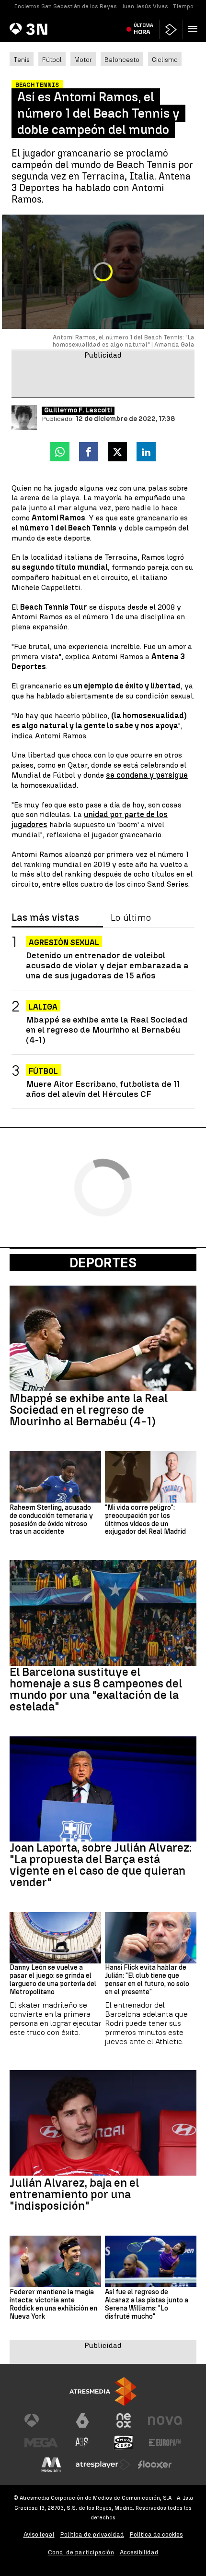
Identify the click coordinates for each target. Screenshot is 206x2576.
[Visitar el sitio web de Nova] (165, 2420)
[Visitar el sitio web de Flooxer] (155, 2465)
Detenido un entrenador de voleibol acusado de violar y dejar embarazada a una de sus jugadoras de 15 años (107, 965)
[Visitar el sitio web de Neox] (124, 2420)
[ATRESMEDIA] (103, 2391)
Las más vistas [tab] (45, 918)
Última (143, 29)
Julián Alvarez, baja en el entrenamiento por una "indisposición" (74, 2194)
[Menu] (195, 29)
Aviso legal (39, 2534)
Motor (83, 60)
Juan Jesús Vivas (145, 6)
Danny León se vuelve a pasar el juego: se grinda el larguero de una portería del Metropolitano (53, 1980)
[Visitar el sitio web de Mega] (41, 2443)
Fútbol (52, 60)
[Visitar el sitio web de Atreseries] (82, 2443)
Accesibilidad (139, 2552)
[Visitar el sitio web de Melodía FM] (51, 2465)
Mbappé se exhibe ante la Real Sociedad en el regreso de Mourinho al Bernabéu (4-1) (107, 1029)
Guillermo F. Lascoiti (78, 410)
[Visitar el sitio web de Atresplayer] (103, 2465)
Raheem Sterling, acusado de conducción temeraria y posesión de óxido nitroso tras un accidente (51, 1520)
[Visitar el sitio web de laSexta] (82, 2420)
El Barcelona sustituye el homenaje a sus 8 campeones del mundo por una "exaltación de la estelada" (96, 1689)
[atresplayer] (171, 30)
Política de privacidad (92, 2534)
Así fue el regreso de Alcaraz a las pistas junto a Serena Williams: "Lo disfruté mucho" (147, 2304)
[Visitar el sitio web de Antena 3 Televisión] (41, 2420)
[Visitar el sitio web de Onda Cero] (124, 2443)
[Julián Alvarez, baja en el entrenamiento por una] (103, 2123)
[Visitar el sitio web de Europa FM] (165, 2443)
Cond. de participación (81, 2552)
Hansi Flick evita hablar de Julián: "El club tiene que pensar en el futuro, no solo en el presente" (147, 1980)
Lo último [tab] (131, 918)
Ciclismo (165, 60)
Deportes (103, 1263)
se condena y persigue (147, 775)
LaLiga (43, 1007)
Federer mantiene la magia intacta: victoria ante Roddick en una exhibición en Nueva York (53, 2304)
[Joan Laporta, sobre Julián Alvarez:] (103, 1789)
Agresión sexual (64, 943)
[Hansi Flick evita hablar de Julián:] (151, 1938)
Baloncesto (122, 60)
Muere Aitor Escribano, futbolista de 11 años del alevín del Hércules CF (103, 1089)
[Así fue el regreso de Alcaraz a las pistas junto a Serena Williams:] (151, 2261)
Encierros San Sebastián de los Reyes (66, 6)
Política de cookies (156, 2534)
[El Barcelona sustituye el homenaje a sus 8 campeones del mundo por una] (103, 1613)
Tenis (22, 60)
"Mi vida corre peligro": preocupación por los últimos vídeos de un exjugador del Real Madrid (145, 1520)
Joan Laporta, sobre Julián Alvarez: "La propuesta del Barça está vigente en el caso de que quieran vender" (101, 1865)
